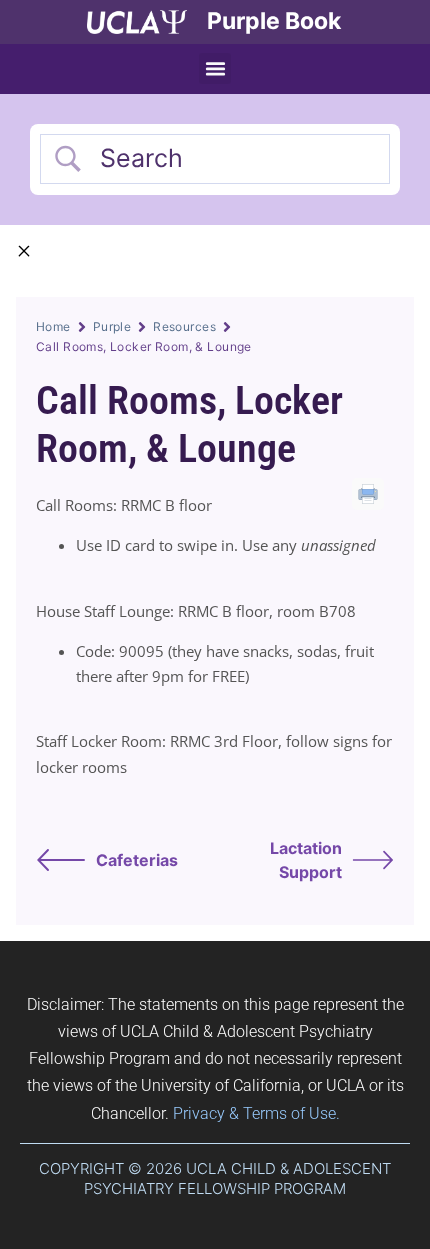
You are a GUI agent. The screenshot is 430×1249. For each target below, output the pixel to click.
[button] (215, 69)
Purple (112, 326)
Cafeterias (137, 860)
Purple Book (274, 21)
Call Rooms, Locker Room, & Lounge (189, 424)
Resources (184, 326)
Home (53, 326)
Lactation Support (306, 860)
